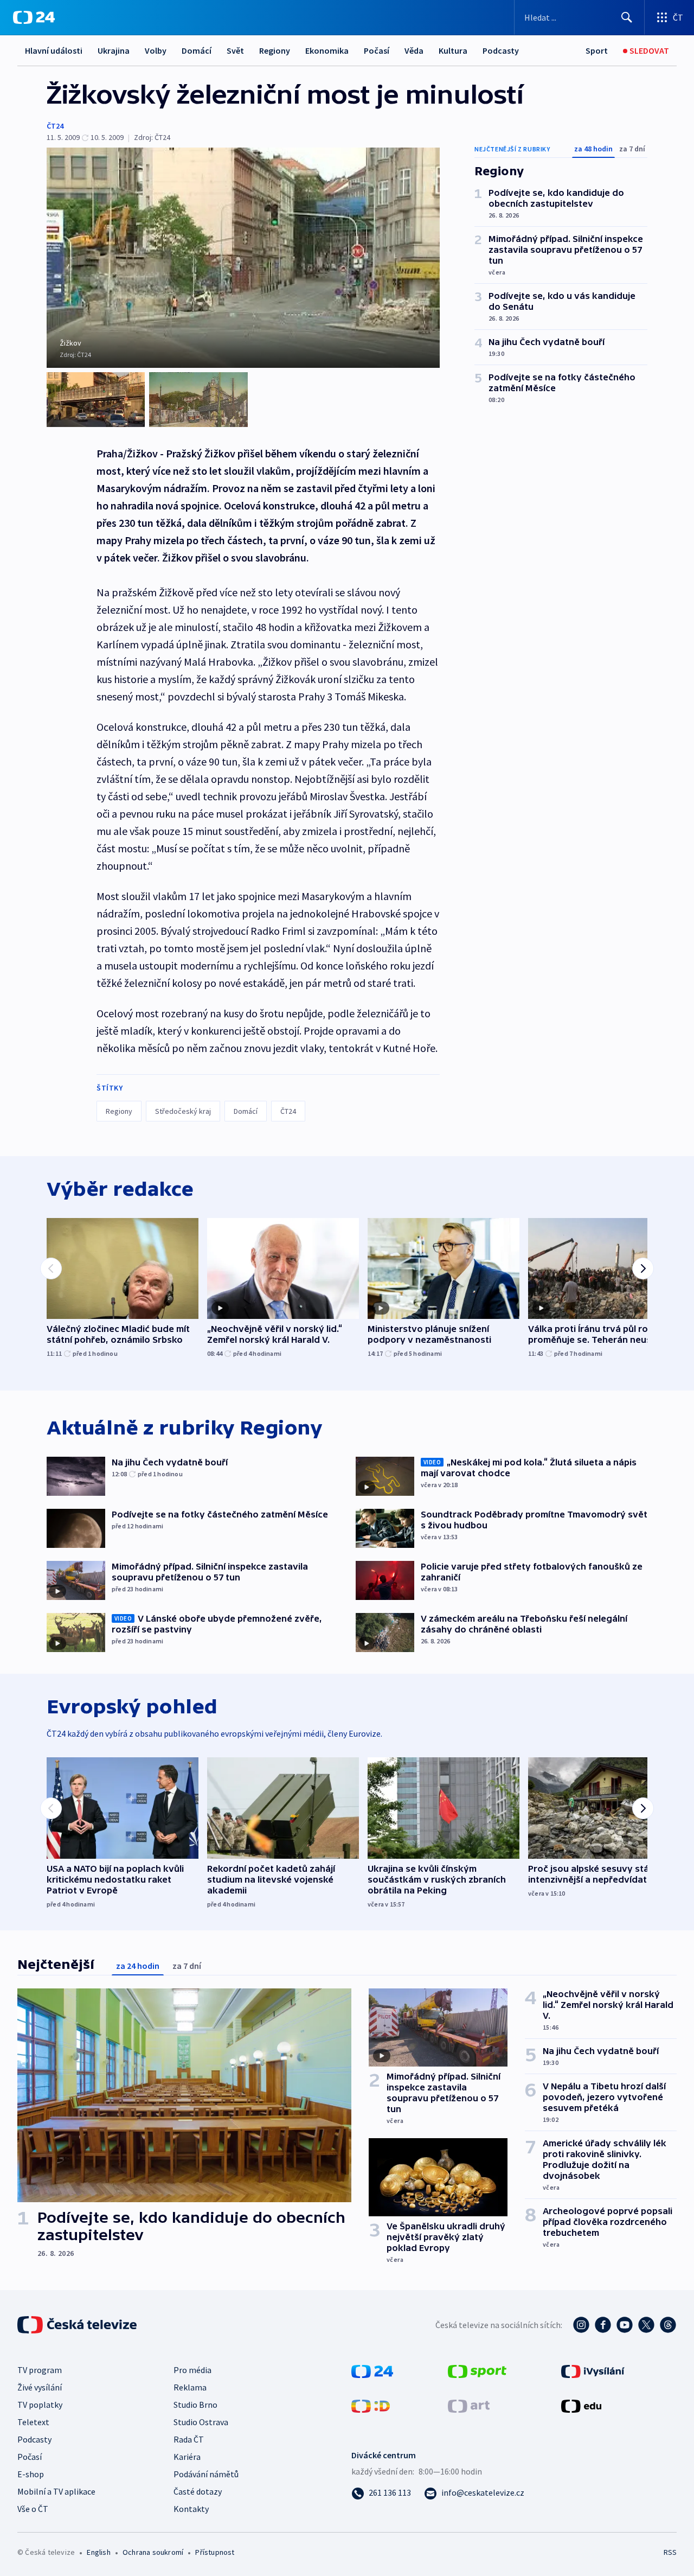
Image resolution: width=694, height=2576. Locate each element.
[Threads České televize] (668, 2325)
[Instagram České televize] (581, 2325)
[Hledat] (627, 17)
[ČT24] (34, 17)
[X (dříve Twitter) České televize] (646, 2325)
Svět (235, 50)
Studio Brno (195, 2405)
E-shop (31, 2474)
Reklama (190, 2387)
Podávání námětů (206, 2474)
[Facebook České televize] (603, 2325)
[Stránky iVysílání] (593, 2370)
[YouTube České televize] (625, 2325)
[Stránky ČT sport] (477, 2370)
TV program (40, 2370)
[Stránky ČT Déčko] (371, 2405)
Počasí (377, 50)
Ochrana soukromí (153, 2552)
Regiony (275, 50)
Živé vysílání (40, 2387)
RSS (670, 2552)
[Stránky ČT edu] (581, 2405)
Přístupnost (215, 2552)
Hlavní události (54, 50)
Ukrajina (114, 50)
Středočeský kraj (183, 1111)
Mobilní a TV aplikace (56, 2491)
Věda (414, 50)
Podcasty (501, 50)
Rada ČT (189, 2439)
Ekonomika (327, 50)
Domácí (197, 50)
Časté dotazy (198, 2491)
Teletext (33, 2422)
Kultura (453, 50)
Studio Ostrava (201, 2422)
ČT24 (55, 126)
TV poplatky (40, 2405)
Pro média (192, 2370)
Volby (156, 50)
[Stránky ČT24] (372, 2370)
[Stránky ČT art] (469, 2405)
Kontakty (191, 2509)
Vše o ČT (33, 2509)
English (98, 2552)
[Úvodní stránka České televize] (78, 2325)
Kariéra (187, 2457)
